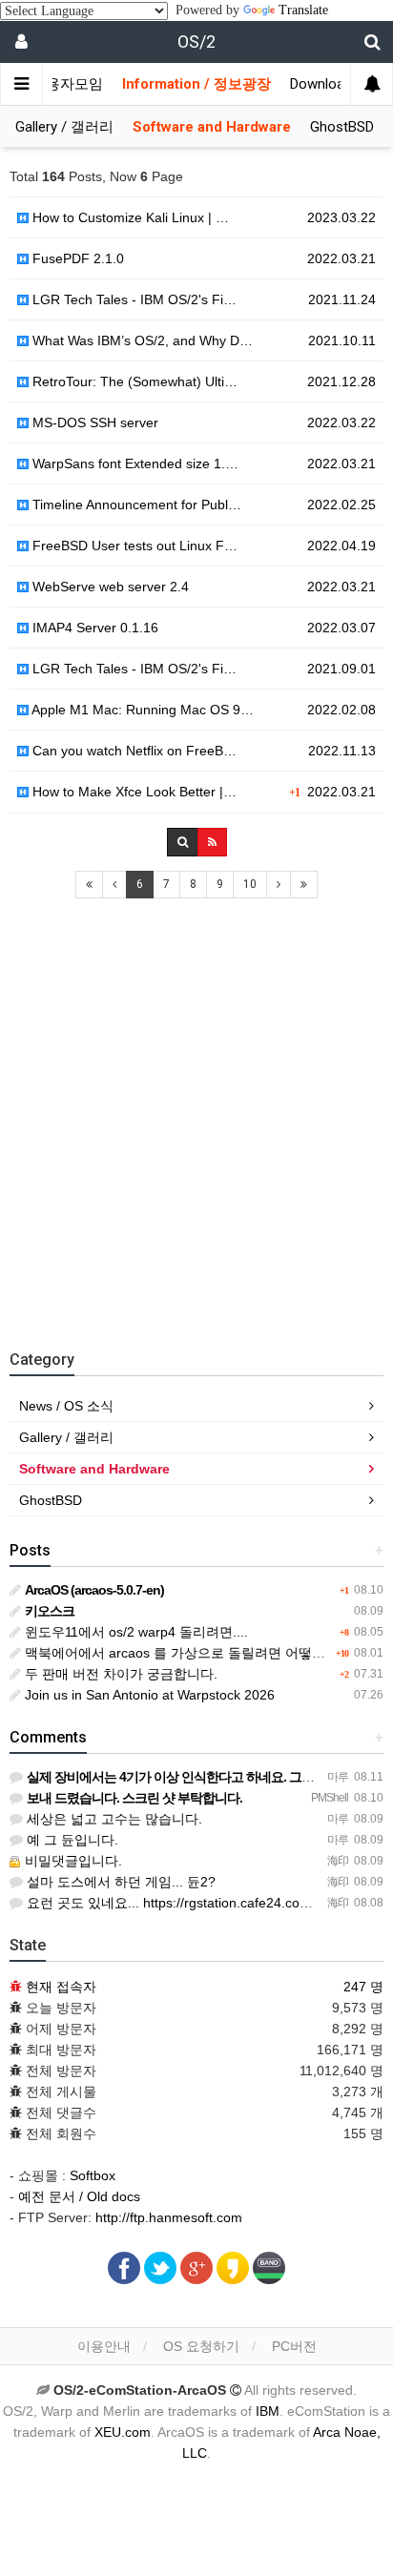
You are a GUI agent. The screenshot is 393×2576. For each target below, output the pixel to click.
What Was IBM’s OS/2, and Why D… (141, 340)
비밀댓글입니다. (72, 1861)
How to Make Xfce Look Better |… (133, 792)
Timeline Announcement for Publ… (135, 505)
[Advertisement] (196, 1115)
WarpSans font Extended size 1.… (134, 464)
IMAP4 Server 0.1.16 (93, 628)
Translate (303, 10)
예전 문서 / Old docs (79, 2196)
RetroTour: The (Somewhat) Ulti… (133, 381)
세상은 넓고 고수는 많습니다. (113, 1819)
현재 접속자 (61, 1987)
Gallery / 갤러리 (64, 127)
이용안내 (104, 2346)
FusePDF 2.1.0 (76, 258)
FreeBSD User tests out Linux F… (133, 546)
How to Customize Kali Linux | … (129, 217)
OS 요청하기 (201, 2346)
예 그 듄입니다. (71, 1840)
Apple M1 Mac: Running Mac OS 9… (141, 710)
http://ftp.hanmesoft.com (169, 2217)
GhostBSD (342, 127)
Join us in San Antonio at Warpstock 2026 (148, 1695)
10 (250, 884)
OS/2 (196, 41)
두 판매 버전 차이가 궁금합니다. (119, 1674)
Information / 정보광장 (196, 84)
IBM (268, 2411)
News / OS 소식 (66, 1406)
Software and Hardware (212, 127)
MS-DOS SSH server (93, 422)
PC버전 (294, 2346)
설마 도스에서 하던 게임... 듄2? (119, 1882)
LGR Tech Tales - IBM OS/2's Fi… (133, 299)
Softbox (93, 2175)
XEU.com (123, 2432)
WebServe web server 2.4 (109, 587)
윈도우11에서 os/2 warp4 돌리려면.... (134, 1632)
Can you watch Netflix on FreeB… (133, 751)
